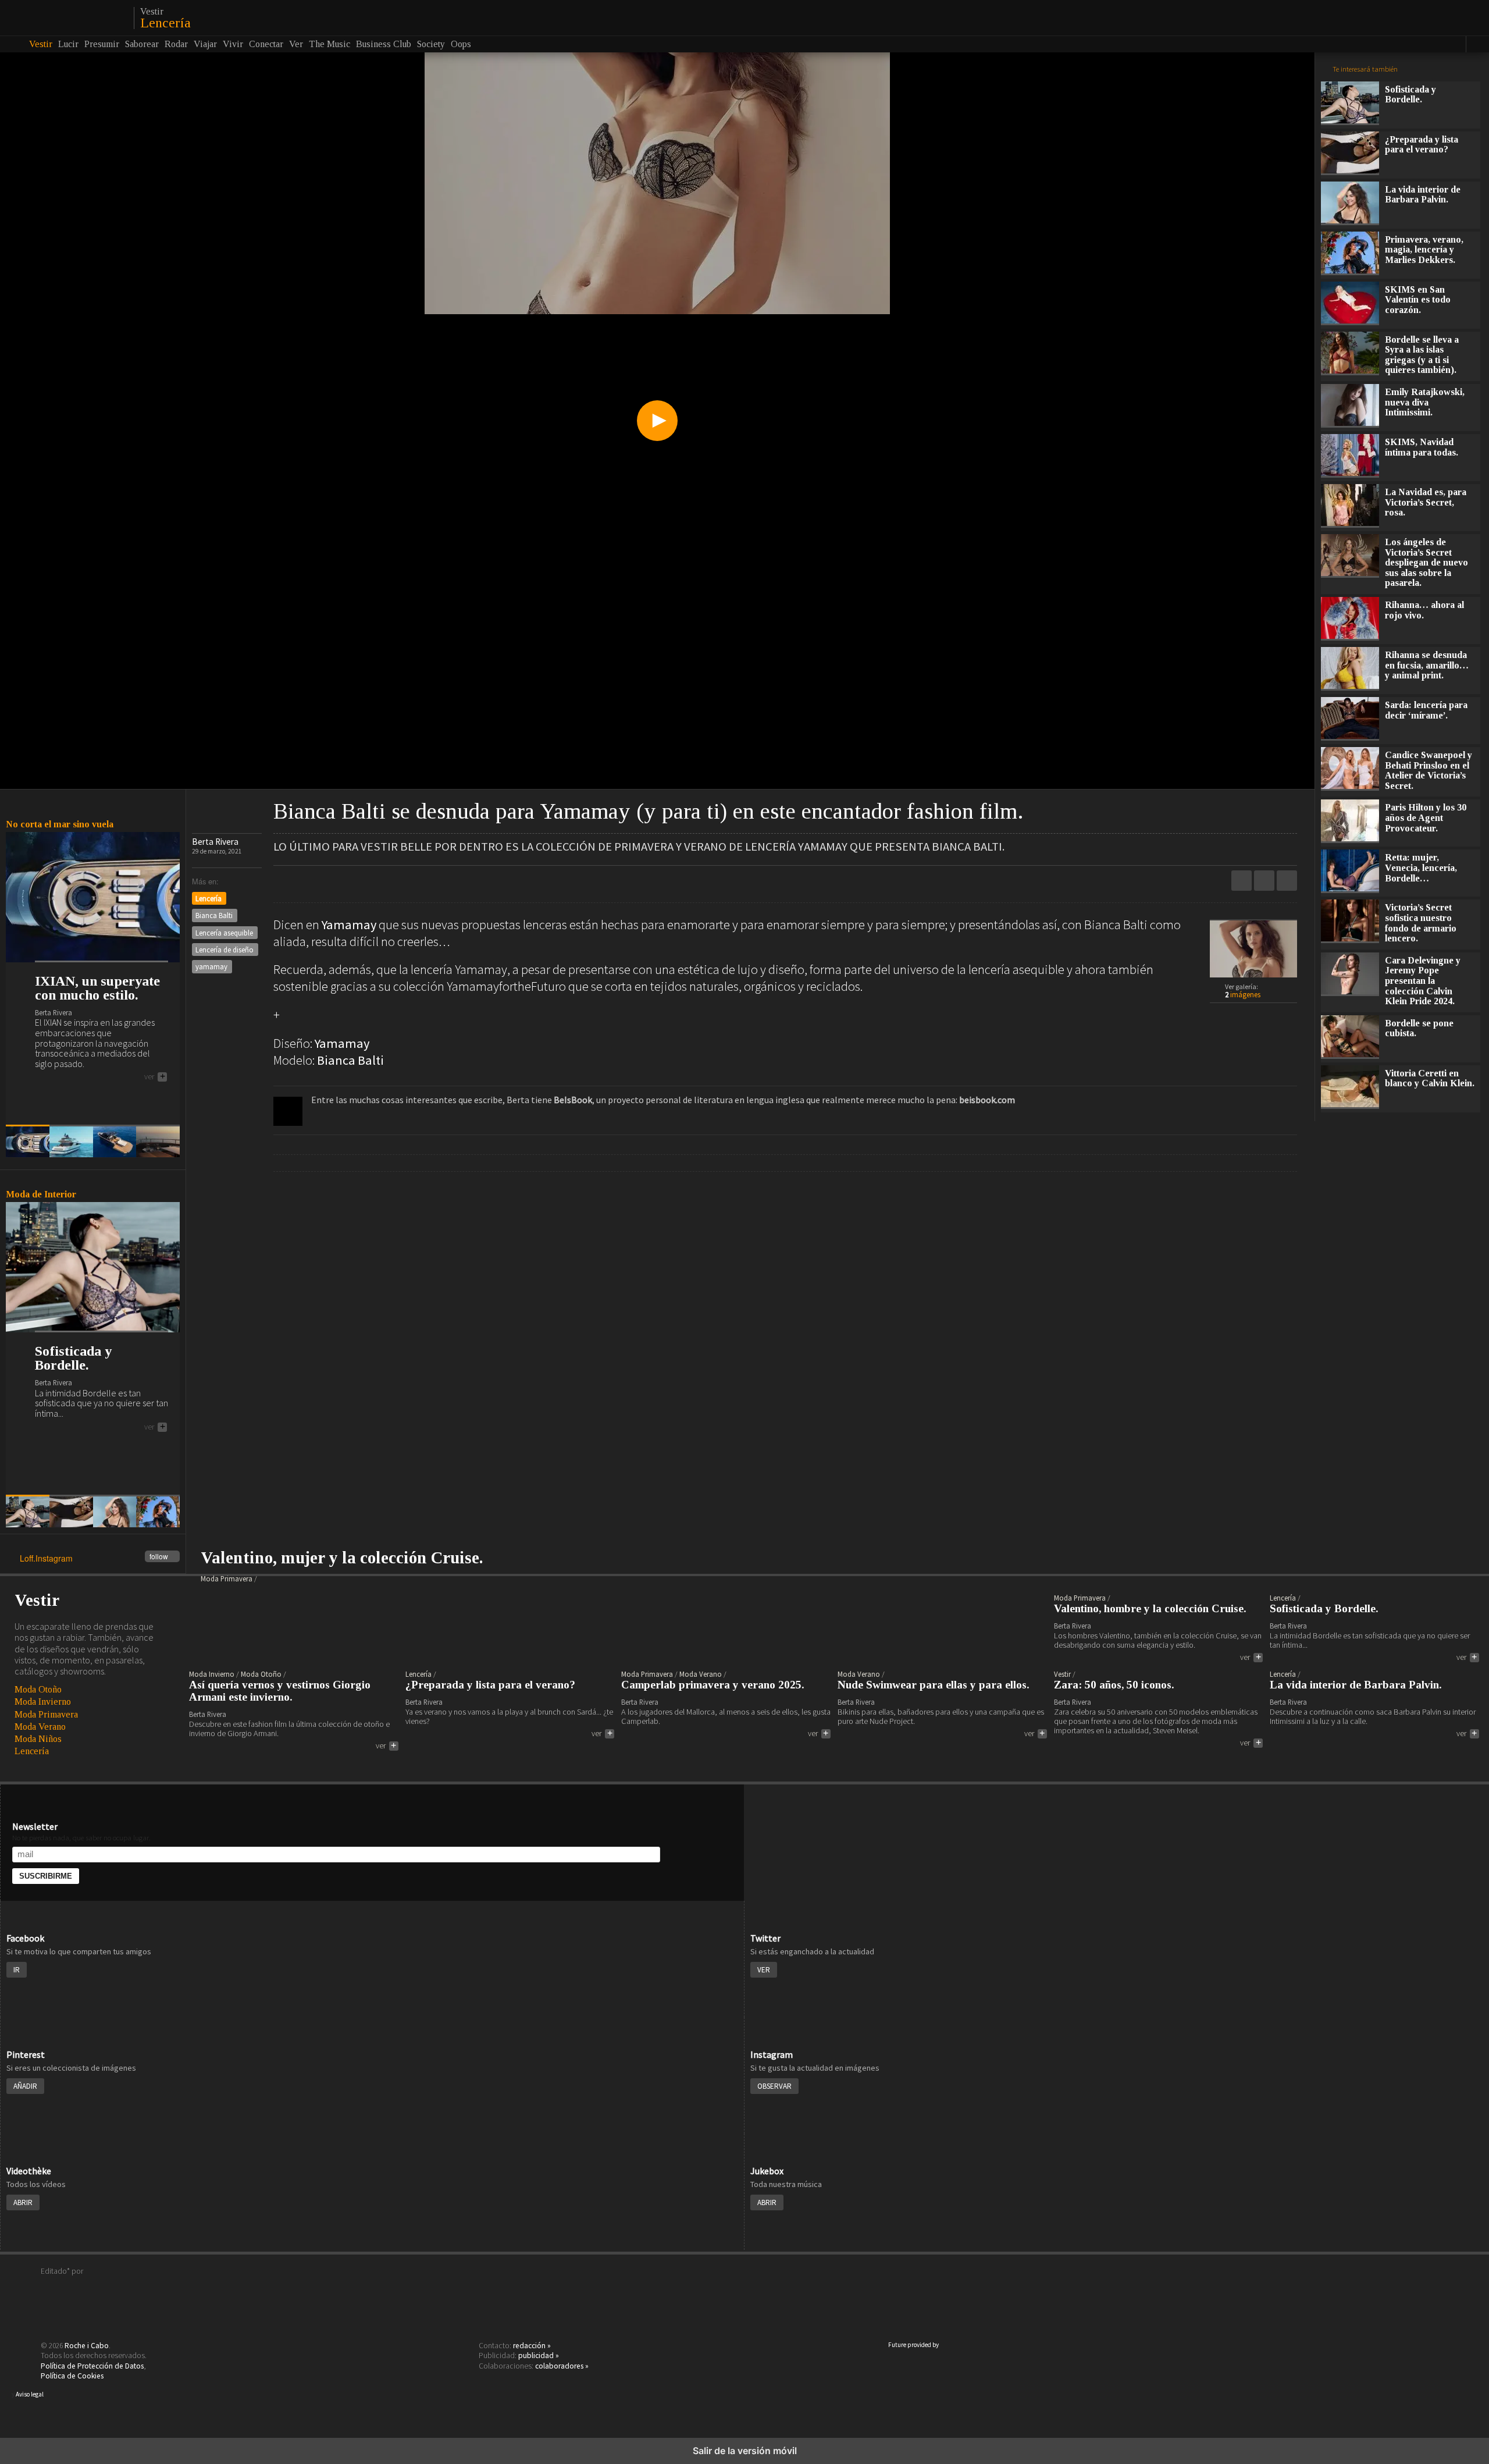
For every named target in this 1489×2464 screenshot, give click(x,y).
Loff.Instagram (94, 1559)
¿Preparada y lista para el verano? (1422, 145)
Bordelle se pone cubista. (1419, 1028)
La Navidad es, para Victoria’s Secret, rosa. (1426, 502)
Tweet (1264, 881)
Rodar (176, 44)
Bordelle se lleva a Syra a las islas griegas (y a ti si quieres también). (1422, 355)
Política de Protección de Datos (92, 2366)
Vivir (233, 44)
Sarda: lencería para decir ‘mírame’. (1426, 710)
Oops (461, 44)
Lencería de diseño (225, 950)
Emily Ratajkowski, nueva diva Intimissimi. (1425, 402)
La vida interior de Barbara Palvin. (1423, 195)
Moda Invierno (43, 1702)
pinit (1242, 881)
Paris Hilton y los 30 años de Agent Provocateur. (1426, 817)
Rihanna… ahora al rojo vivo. (1424, 610)
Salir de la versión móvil (745, 2451)
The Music (329, 44)
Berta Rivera (215, 842)
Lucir (68, 44)
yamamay (211, 966)
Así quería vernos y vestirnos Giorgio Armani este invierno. (280, 1691)
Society (431, 44)
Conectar (266, 44)
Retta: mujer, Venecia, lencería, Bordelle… (1421, 867)
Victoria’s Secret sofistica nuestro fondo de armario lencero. (1421, 923)
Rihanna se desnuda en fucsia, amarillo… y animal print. (1427, 665)
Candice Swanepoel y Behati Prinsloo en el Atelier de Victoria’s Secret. (1429, 770)
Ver (296, 44)
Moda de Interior (41, 1194)
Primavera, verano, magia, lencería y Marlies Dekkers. (1424, 250)
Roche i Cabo (87, 2346)
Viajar (205, 44)
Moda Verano (40, 1727)
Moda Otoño (38, 1689)
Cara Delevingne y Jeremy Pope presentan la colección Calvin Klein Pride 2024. (1423, 981)
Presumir (102, 44)
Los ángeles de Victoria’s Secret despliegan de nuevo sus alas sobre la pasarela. (1426, 562)
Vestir (152, 12)
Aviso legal (30, 2394)
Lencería (165, 23)
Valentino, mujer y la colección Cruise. (342, 1558)
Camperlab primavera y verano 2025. (713, 1685)
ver (155, 1077)
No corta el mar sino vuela (60, 824)
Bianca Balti (214, 915)
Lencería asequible (224, 933)
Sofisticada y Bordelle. (73, 1358)
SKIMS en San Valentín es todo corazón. (1418, 300)
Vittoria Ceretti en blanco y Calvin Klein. (1430, 1078)
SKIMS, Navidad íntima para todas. (1422, 447)
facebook (1287, 881)
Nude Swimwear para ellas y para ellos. (934, 1685)
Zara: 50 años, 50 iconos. (1114, 1685)
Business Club (384, 44)
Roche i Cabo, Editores (744, 2289)
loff (65, 17)
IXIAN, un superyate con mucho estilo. (97, 988)
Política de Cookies (72, 2376)
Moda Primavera (46, 1714)
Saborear (142, 44)
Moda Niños (38, 1739)
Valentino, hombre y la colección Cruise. (1150, 1609)
